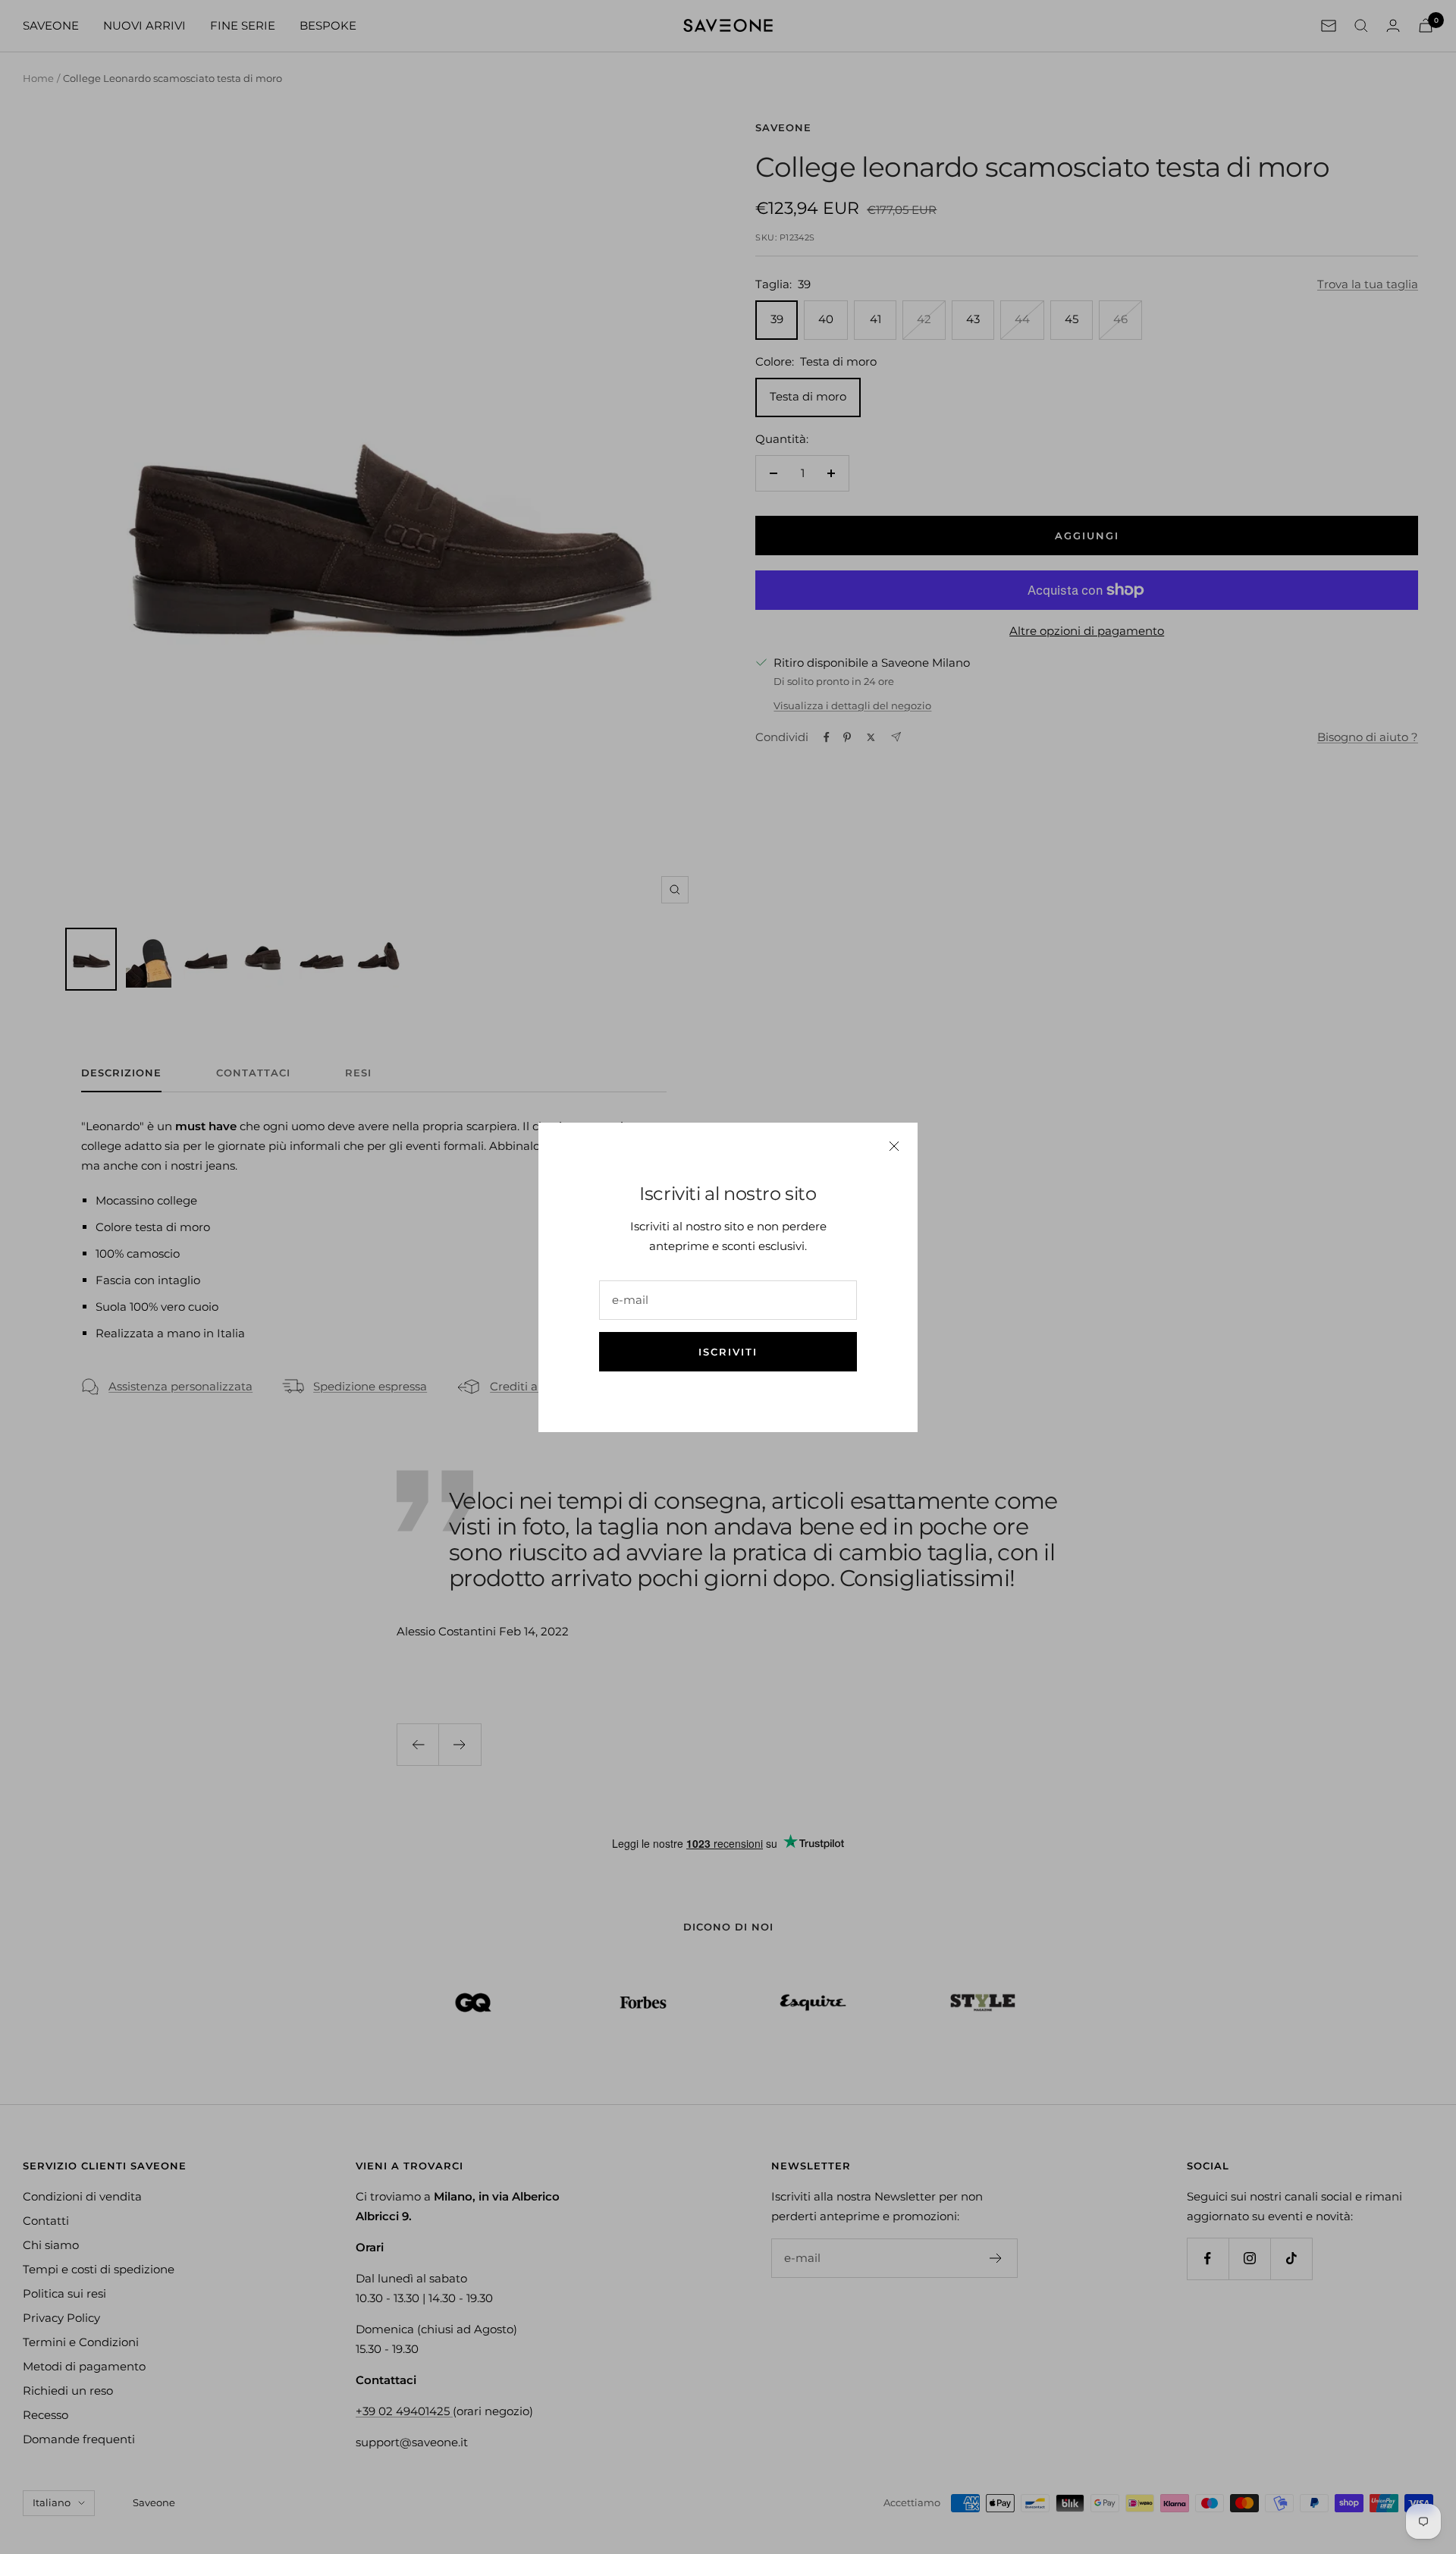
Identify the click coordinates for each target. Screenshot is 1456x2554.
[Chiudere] (894, 1146)
